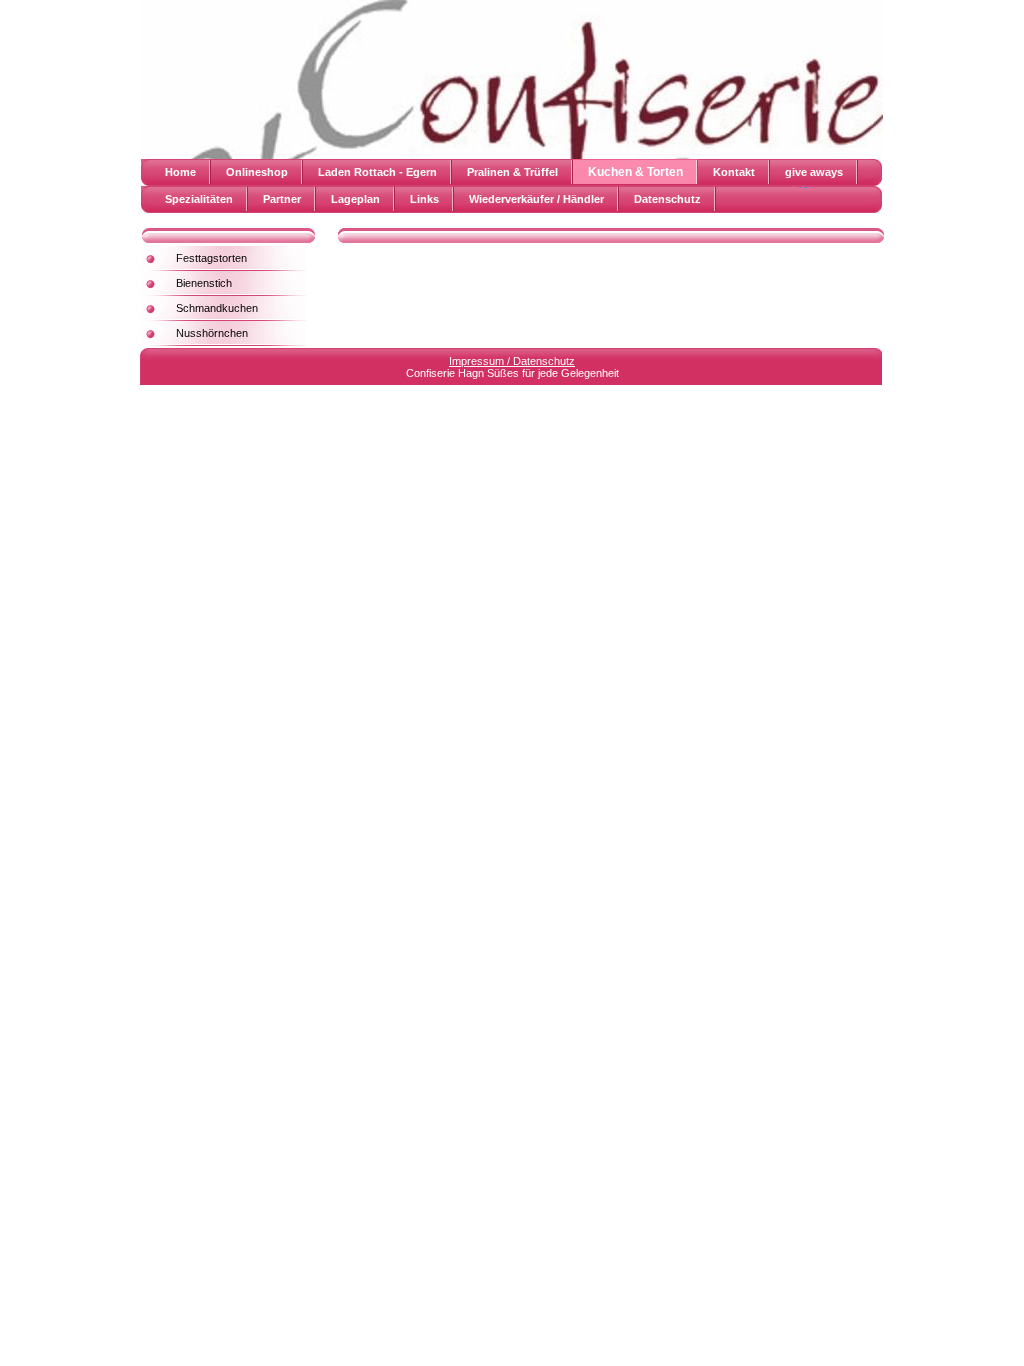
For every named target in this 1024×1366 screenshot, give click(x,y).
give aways (814, 172)
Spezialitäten (199, 199)
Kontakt (734, 172)
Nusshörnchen (212, 333)
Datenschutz (667, 199)
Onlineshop (257, 172)
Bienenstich (204, 283)
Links (424, 199)
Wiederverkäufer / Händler (536, 199)
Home (180, 172)
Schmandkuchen (217, 308)
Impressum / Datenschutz (512, 361)
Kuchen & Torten (635, 172)
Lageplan (355, 199)
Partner (282, 199)
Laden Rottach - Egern (377, 172)
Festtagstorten (211, 258)
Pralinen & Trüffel (512, 172)
